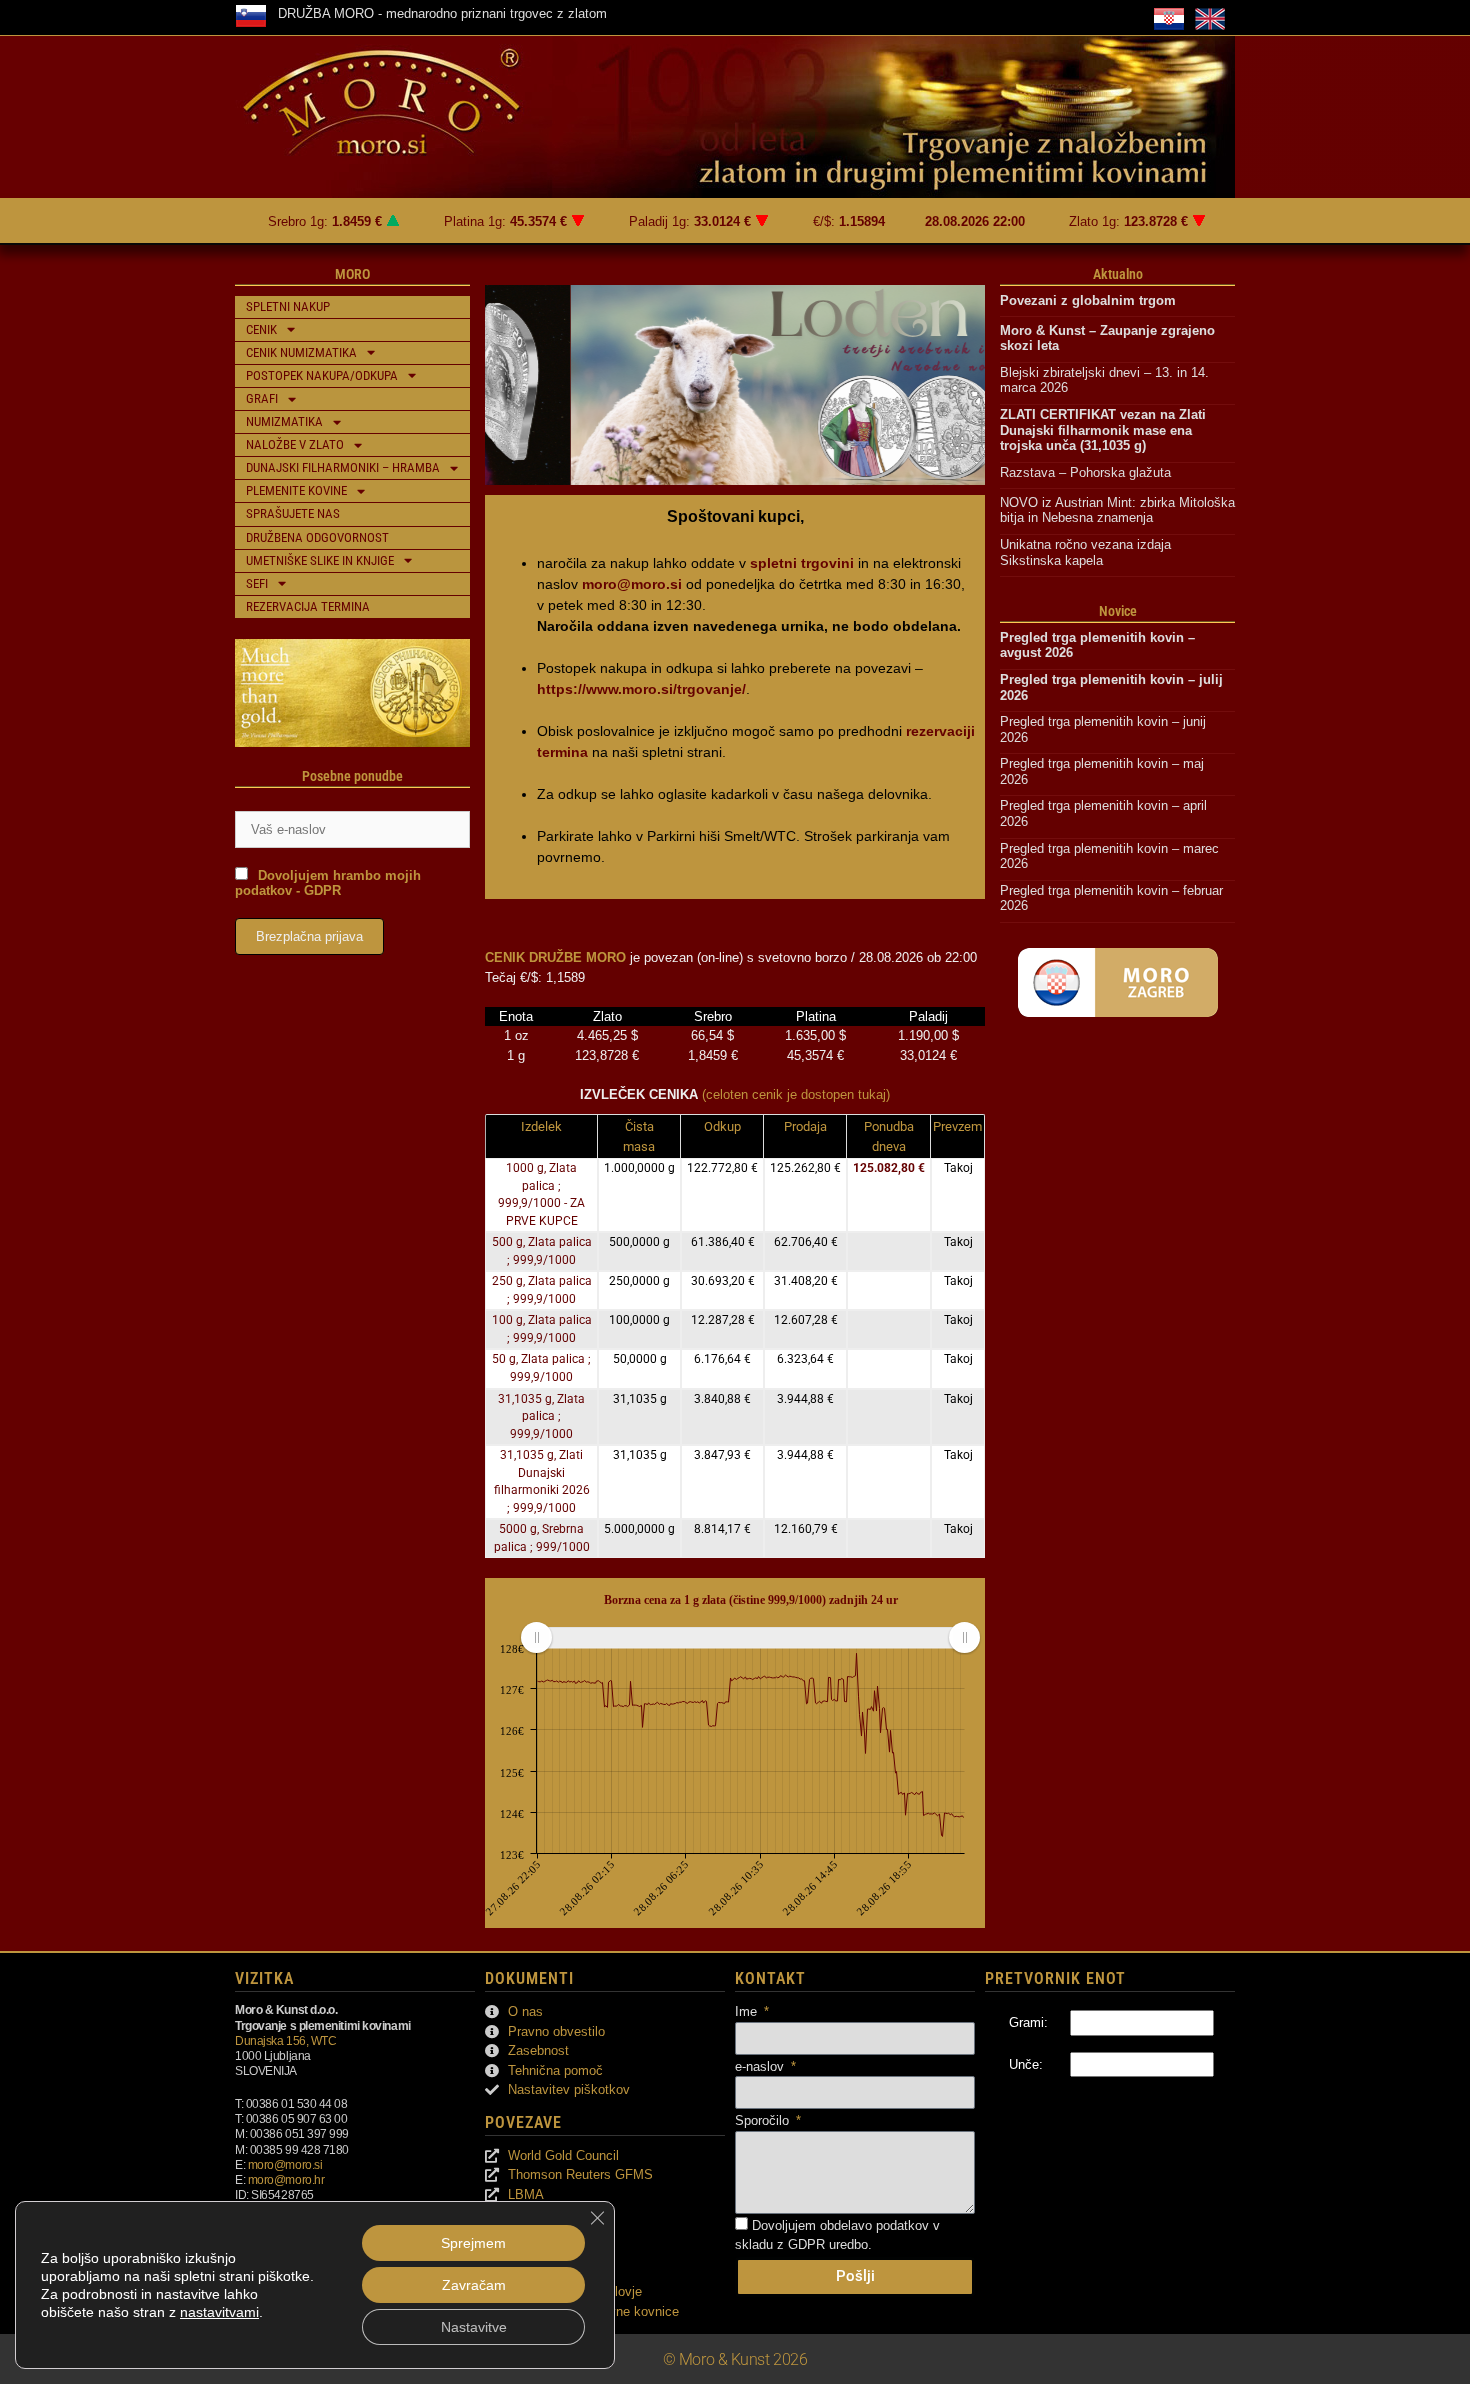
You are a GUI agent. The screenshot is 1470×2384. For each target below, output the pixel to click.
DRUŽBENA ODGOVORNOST (317, 537)
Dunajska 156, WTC (285, 2040)
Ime (748, 2011)
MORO (352, 274)
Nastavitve (474, 2327)
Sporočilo (764, 2120)
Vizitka (264, 1978)
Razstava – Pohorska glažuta (1085, 472)
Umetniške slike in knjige (320, 560)
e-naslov (761, 2066)
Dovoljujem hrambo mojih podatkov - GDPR (328, 883)
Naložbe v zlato (295, 444)
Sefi (257, 583)
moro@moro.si (285, 2164)
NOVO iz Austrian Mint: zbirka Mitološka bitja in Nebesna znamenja (1117, 510)
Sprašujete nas (293, 513)
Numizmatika (284, 421)
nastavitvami (219, 2312)
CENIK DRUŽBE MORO (555, 957)
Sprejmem (473, 2243)
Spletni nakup (288, 306)
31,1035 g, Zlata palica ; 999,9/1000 (541, 1416)
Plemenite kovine (296, 490)
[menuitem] (750, 1638)
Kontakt (770, 1978)
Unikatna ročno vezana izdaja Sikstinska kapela (1087, 552)
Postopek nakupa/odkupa (322, 375)
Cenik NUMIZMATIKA (301, 352)
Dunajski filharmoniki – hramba (343, 467)
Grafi (262, 398)
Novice (1118, 611)
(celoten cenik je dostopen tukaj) (796, 1094)
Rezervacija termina (308, 606)
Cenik (261, 329)
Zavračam (474, 2285)
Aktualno (1118, 274)
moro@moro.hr (286, 2179)
